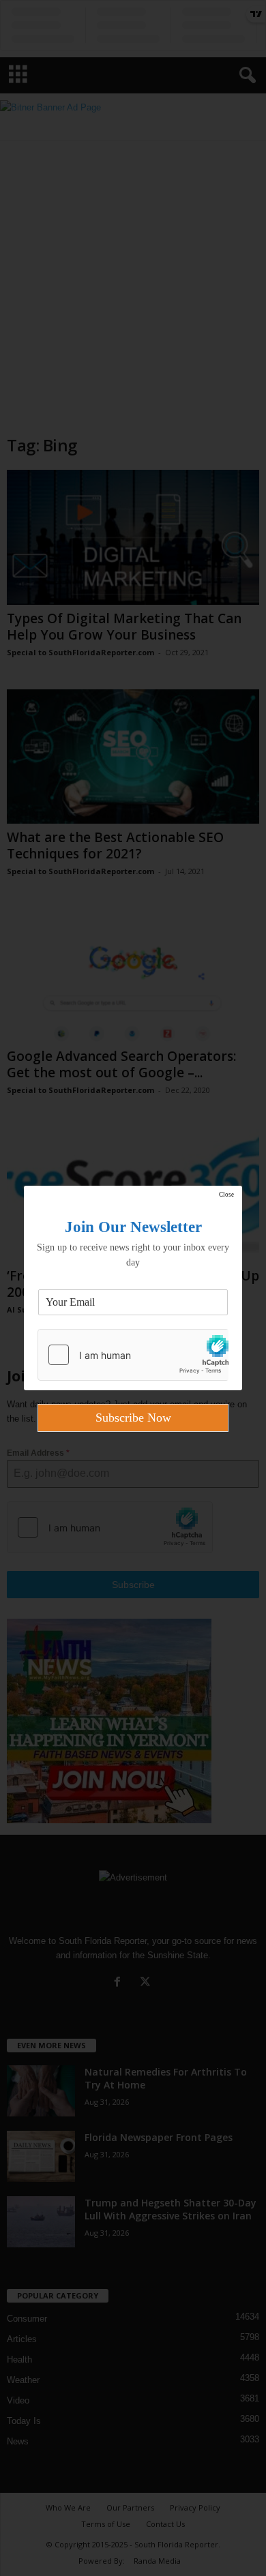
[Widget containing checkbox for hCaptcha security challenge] (133, 1355)
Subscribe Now (133, 1418)
